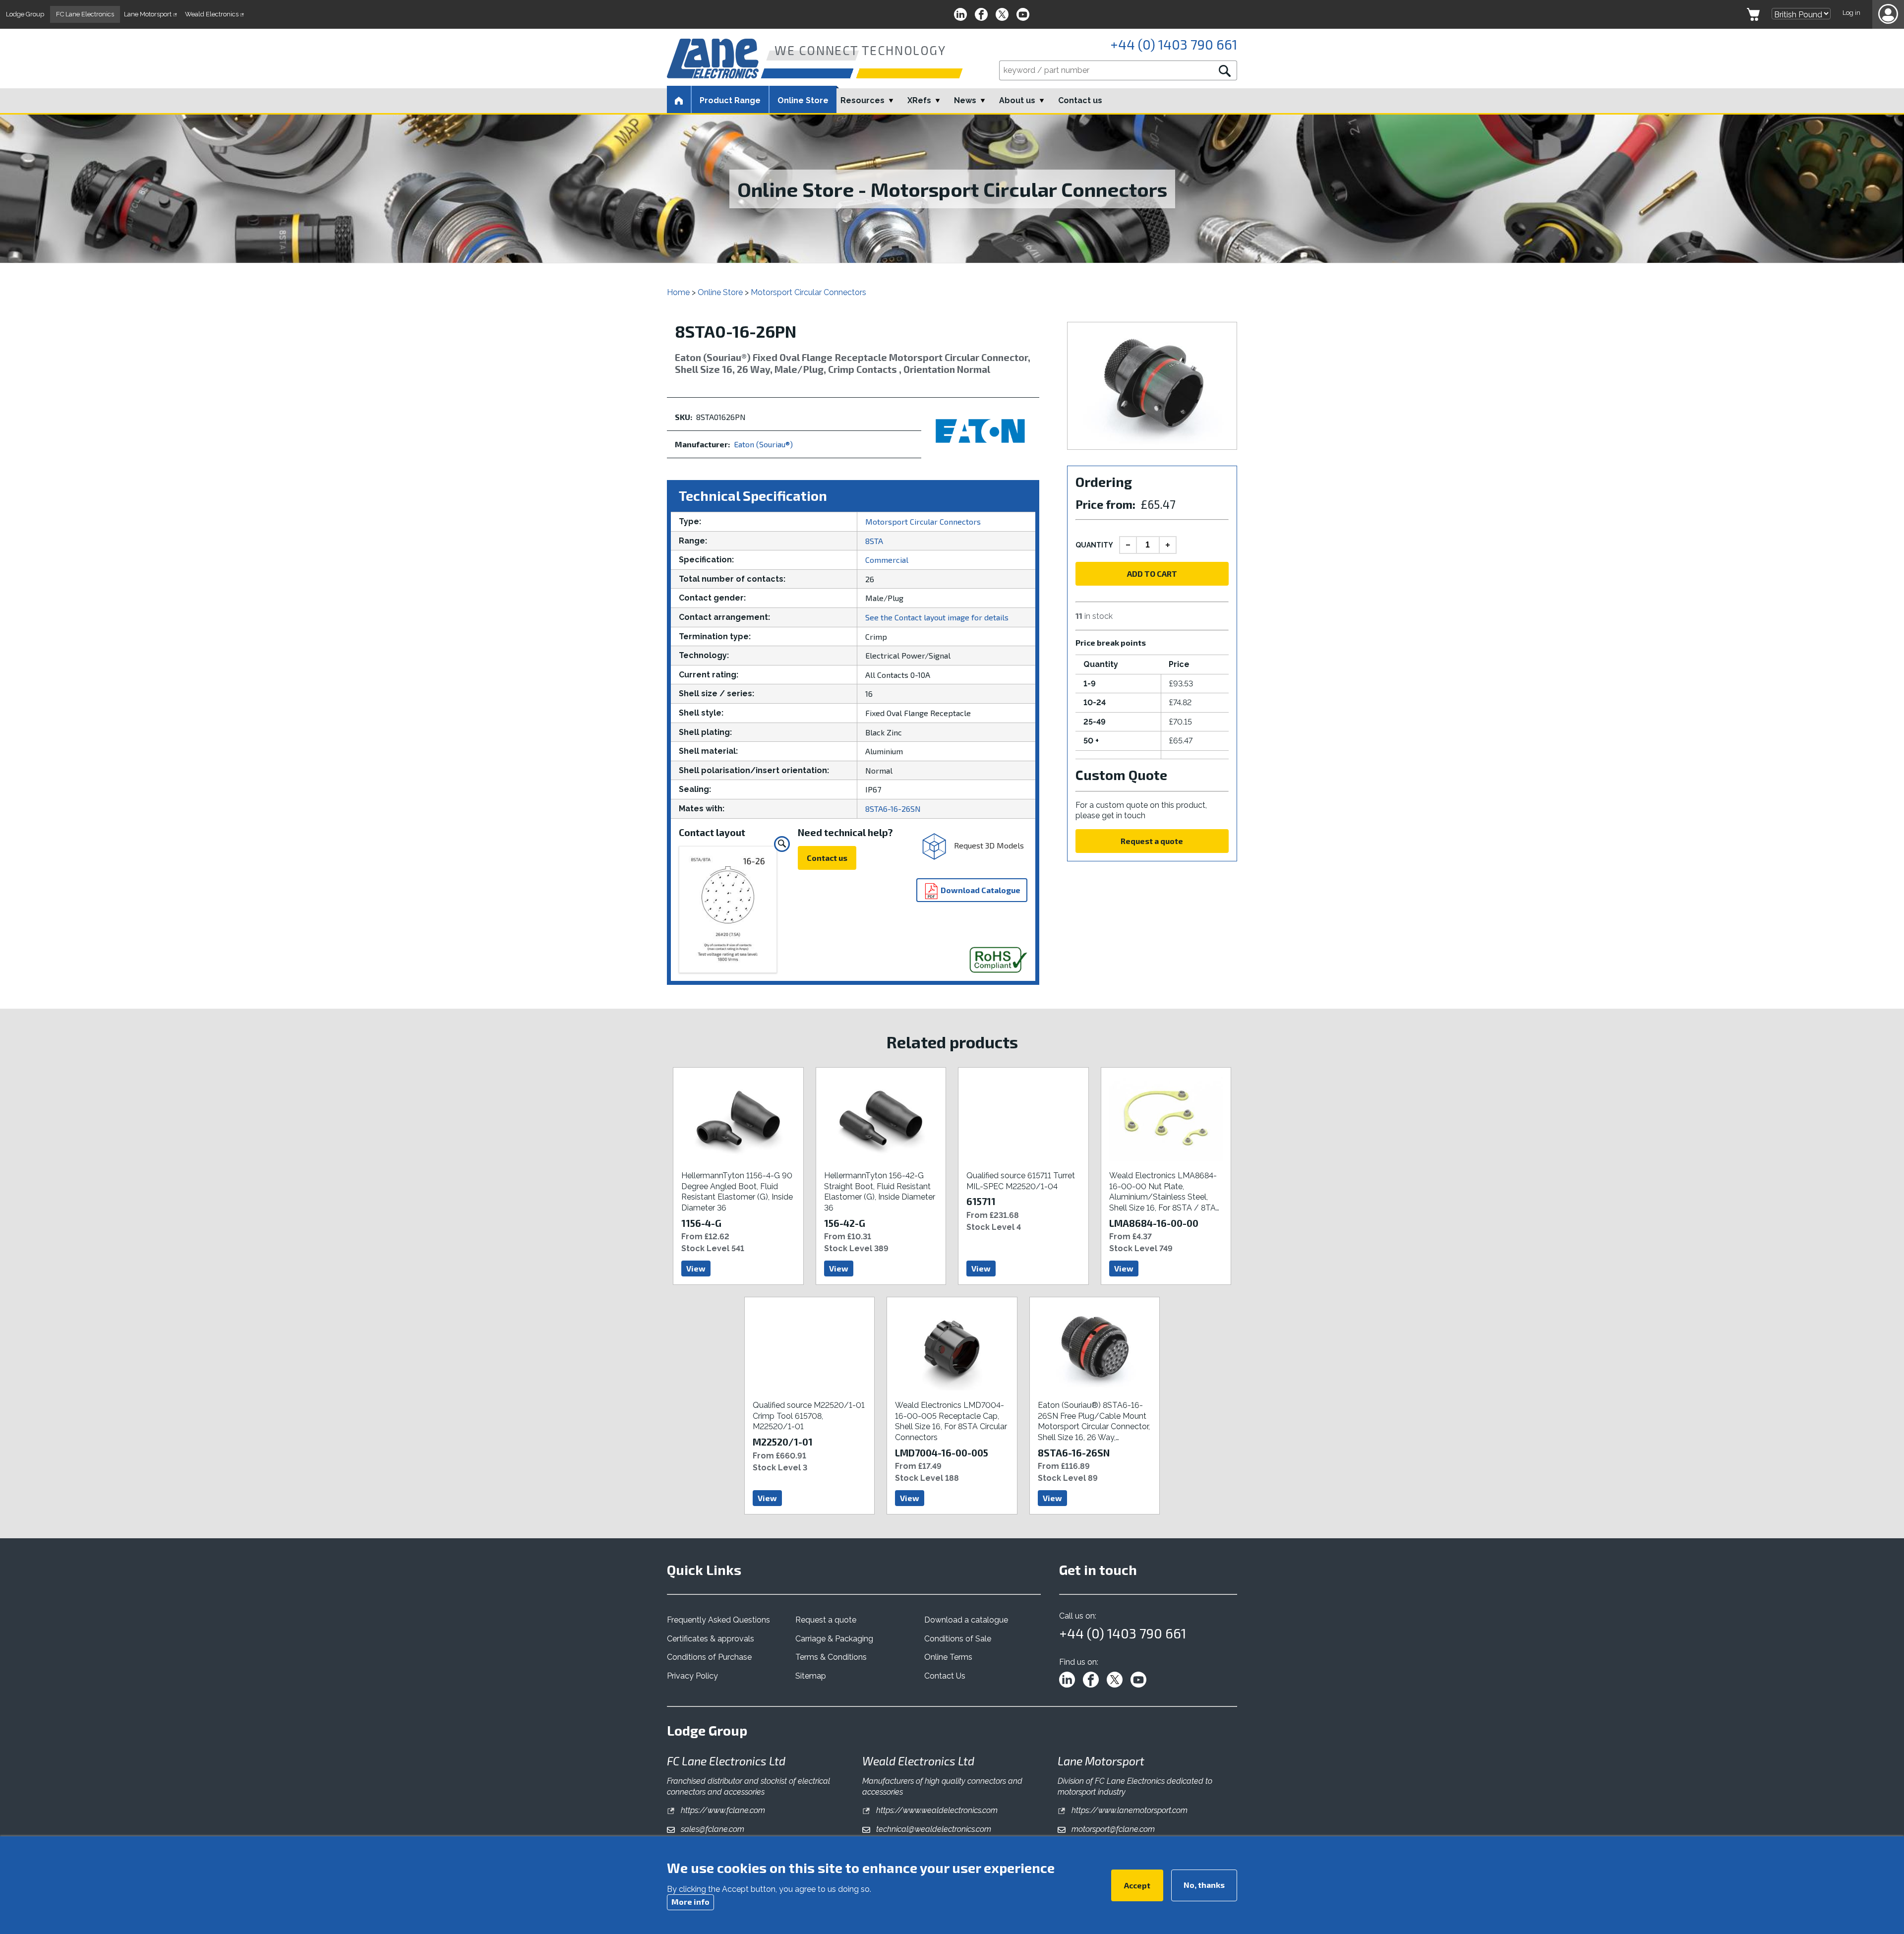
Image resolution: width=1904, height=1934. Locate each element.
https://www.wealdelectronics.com (936, 1810)
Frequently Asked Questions (718, 1620)
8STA (874, 541)
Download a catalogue (966, 1620)
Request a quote (1152, 841)
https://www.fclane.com (722, 1810)
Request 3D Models (988, 845)
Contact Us (945, 1676)
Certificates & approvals (711, 1639)
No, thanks (1204, 1884)
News (965, 100)
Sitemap (811, 1676)
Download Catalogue (980, 890)
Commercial (887, 560)
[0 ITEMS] (1753, 14)
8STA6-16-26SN (893, 809)
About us (1017, 100)
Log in (1851, 13)
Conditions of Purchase (709, 1657)
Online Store (803, 100)
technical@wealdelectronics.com (933, 1829)
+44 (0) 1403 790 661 (1174, 44)
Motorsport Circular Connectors (808, 292)
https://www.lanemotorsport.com (1129, 1810)
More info (690, 1902)
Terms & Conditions (831, 1657)
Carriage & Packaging (834, 1639)
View (696, 1268)
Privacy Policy (692, 1676)
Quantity (1094, 545)
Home (678, 292)
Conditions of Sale (958, 1639)
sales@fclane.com (712, 1829)
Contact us (1080, 100)
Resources (863, 100)
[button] (1888, 14)
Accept (1137, 1885)
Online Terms (948, 1657)
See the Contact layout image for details (937, 617)
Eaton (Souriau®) (763, 444)
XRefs (919, 100)
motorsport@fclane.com (1112, 1829)
